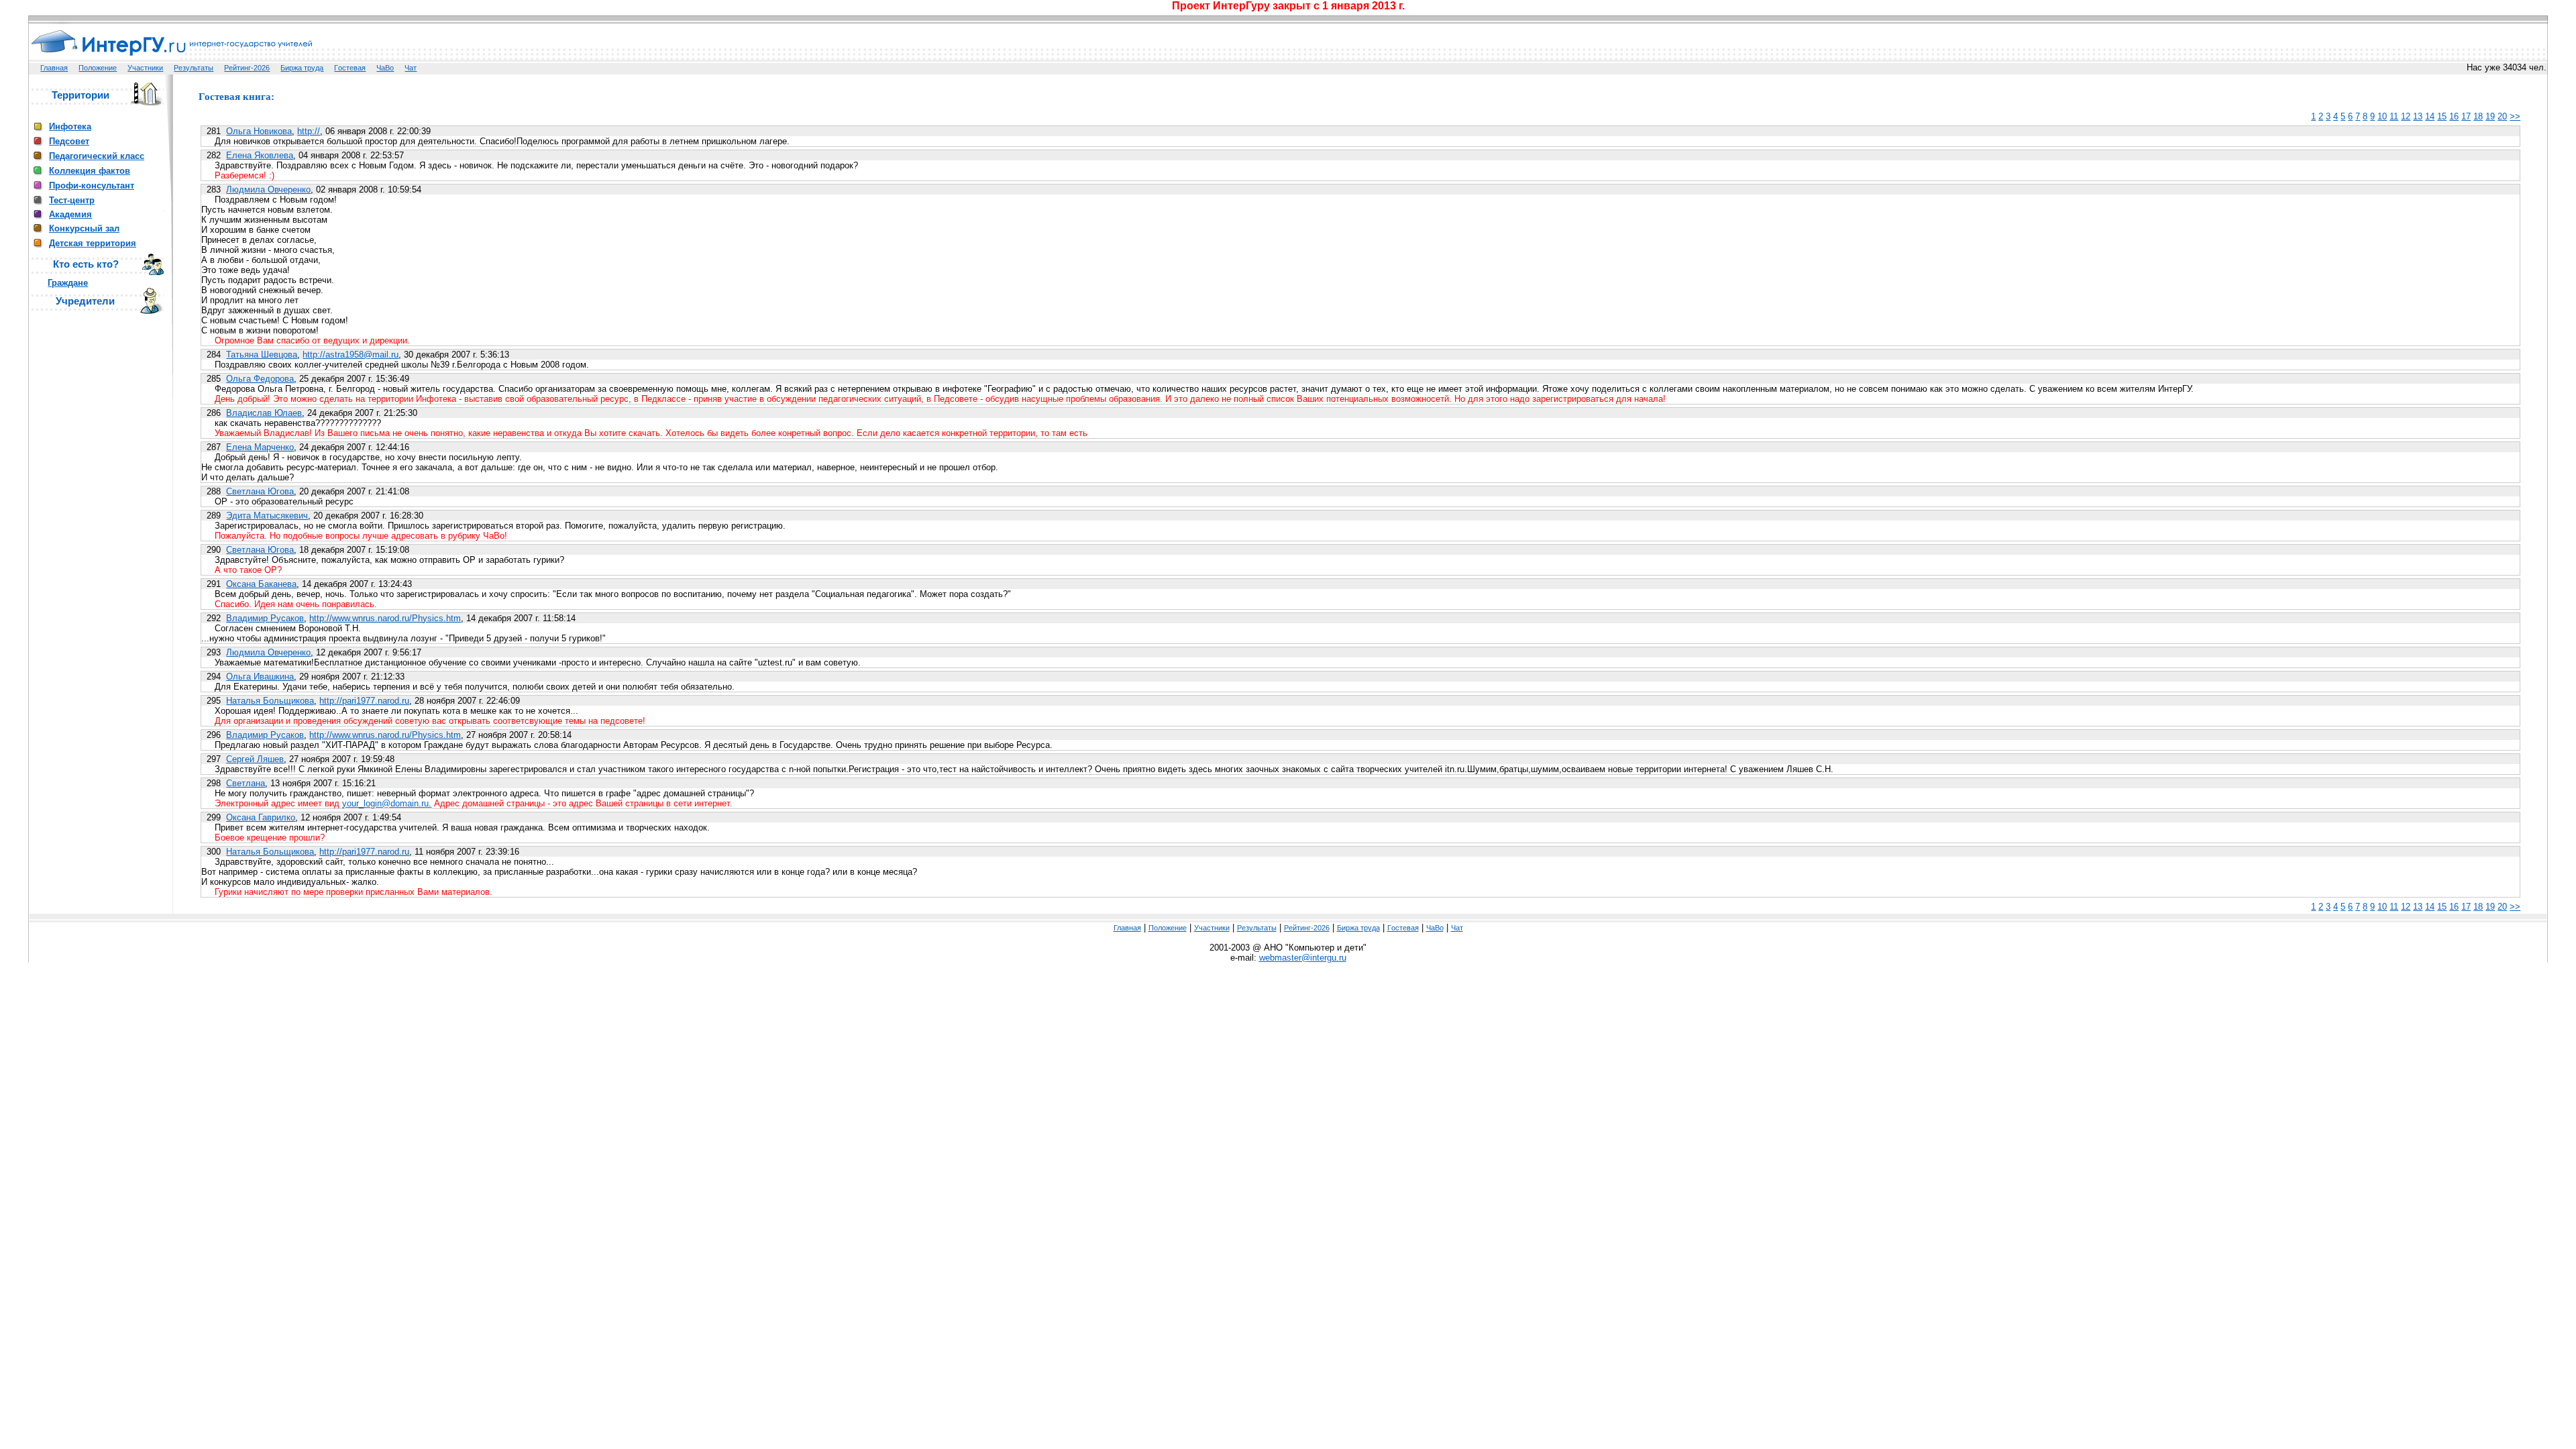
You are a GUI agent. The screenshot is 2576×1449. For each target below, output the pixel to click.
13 (2418, 116)
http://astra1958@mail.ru (351, 355)
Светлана (246, 783)
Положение (98, 68)
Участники (145, 68)
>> (2515, 116)
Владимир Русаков (265, 618)
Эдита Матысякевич (267, 516)
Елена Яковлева (260, 155)
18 (2478, 116)
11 (2394, 116)
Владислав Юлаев (264, 413)
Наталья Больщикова (270, 701)
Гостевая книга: (236, 97)
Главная (54, 68)
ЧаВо (385, 68)
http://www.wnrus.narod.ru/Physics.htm (385, 618)
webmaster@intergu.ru (1303, 958)
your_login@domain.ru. (387, 803)
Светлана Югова (260, 491)
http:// (309, 131)
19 (2490, 116)
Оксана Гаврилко (261, 817)
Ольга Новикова (259, 131)
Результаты (194, 68)
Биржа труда (302, 68)
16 (2454, 116)
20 (2502, 116)
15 (2442, 116)
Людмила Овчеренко (268, 190)
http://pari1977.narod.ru (364, 701)
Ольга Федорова (260, 379)
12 (2406, 116)
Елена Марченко (260, 447)
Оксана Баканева (261, 584)
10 (2382, 116)
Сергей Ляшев (255, 759)
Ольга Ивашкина (260, 677)
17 (2466, 116)
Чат (411, 68)
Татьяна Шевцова (262, 355)
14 (2430, 116)
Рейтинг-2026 (247, 68)
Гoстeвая (350, 68)
